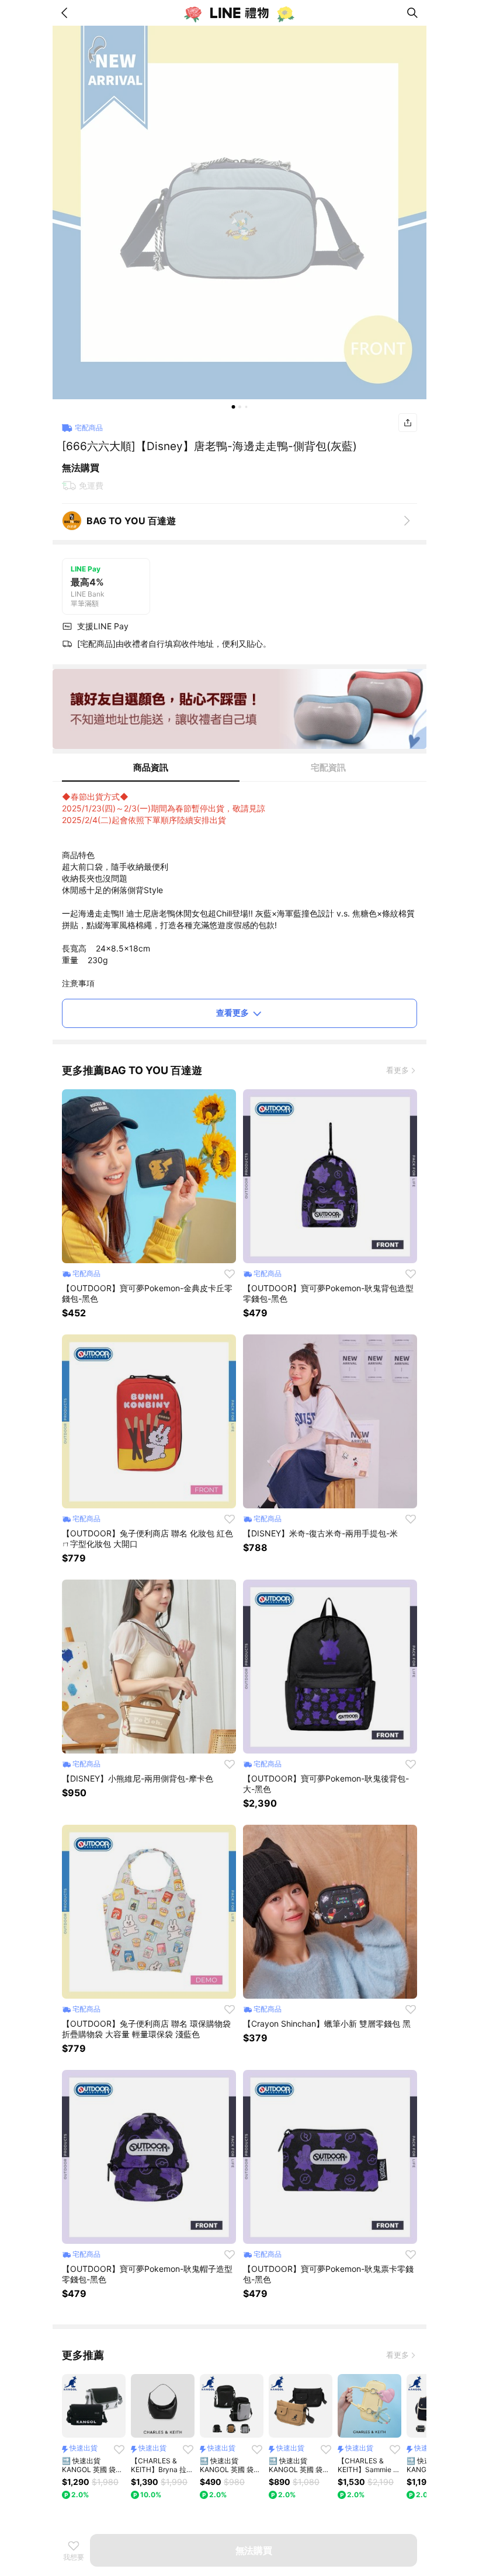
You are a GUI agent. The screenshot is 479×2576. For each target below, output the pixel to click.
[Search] (412, 13)
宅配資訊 (328, 767)
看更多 (398, 1070)
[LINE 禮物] (239, 13)
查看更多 (232, 1012)
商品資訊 (151, 767)
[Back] (67, 13)
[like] (230, 1274)
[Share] (408, 423)
